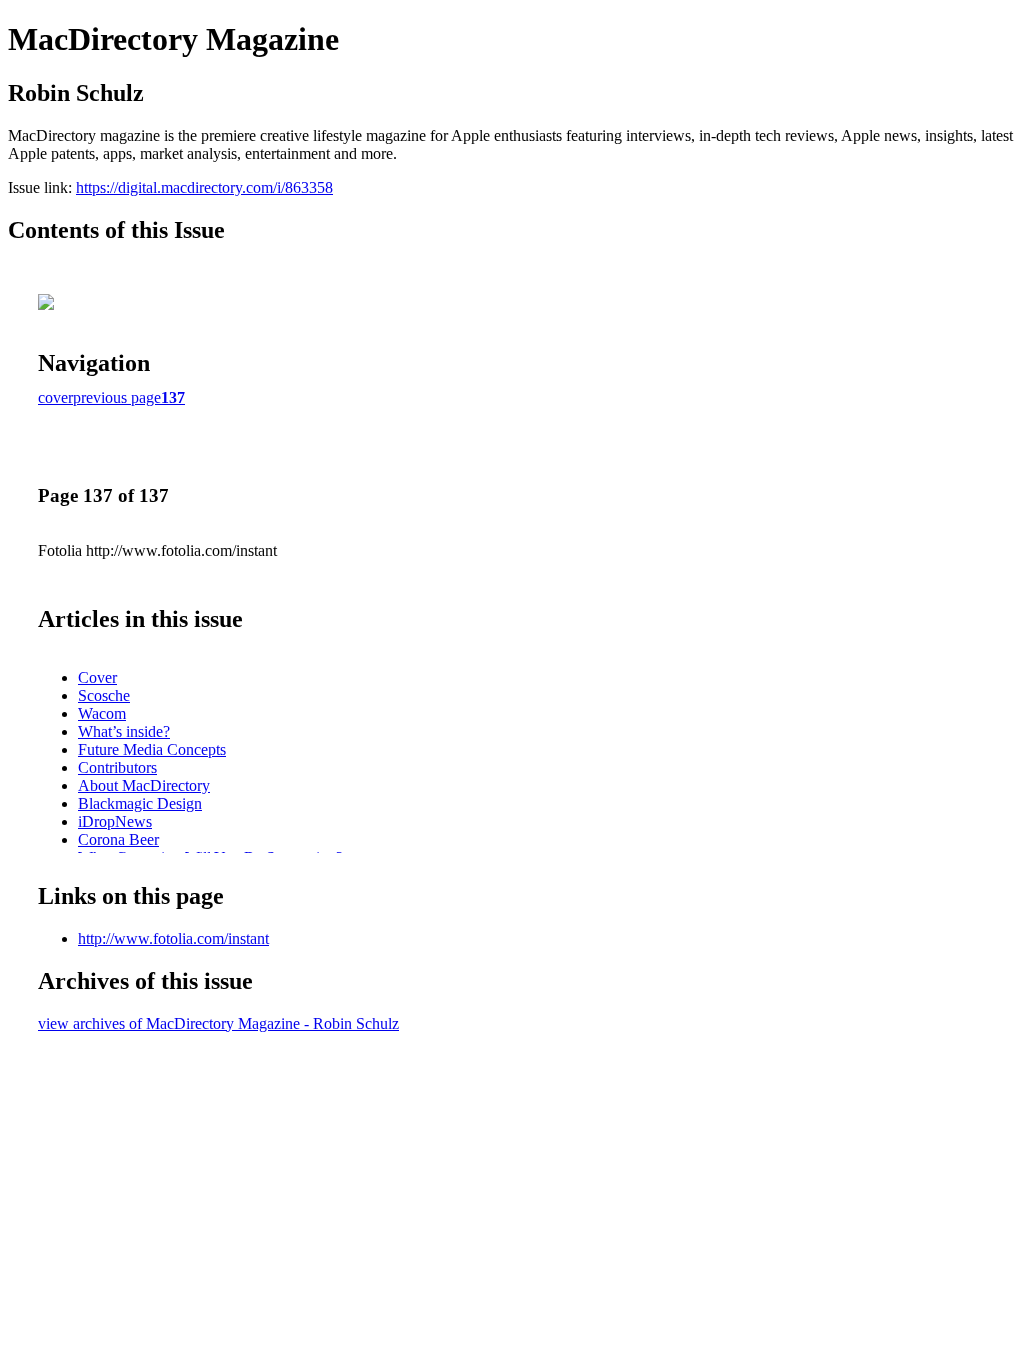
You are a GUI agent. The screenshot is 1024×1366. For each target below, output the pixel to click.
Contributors (117, 767)
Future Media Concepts (152, 749)
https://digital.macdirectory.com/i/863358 (204, 187)
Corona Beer (118, 839)
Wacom (102, 713)
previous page (117, 397)
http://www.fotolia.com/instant (173, 938)
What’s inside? (124, 731)
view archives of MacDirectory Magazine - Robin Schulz (218, 1023)
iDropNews (115, 821)
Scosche (104, 695)
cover (55, 397)
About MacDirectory (144, 785)
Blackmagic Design (140, 803)
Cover (97, 677)
